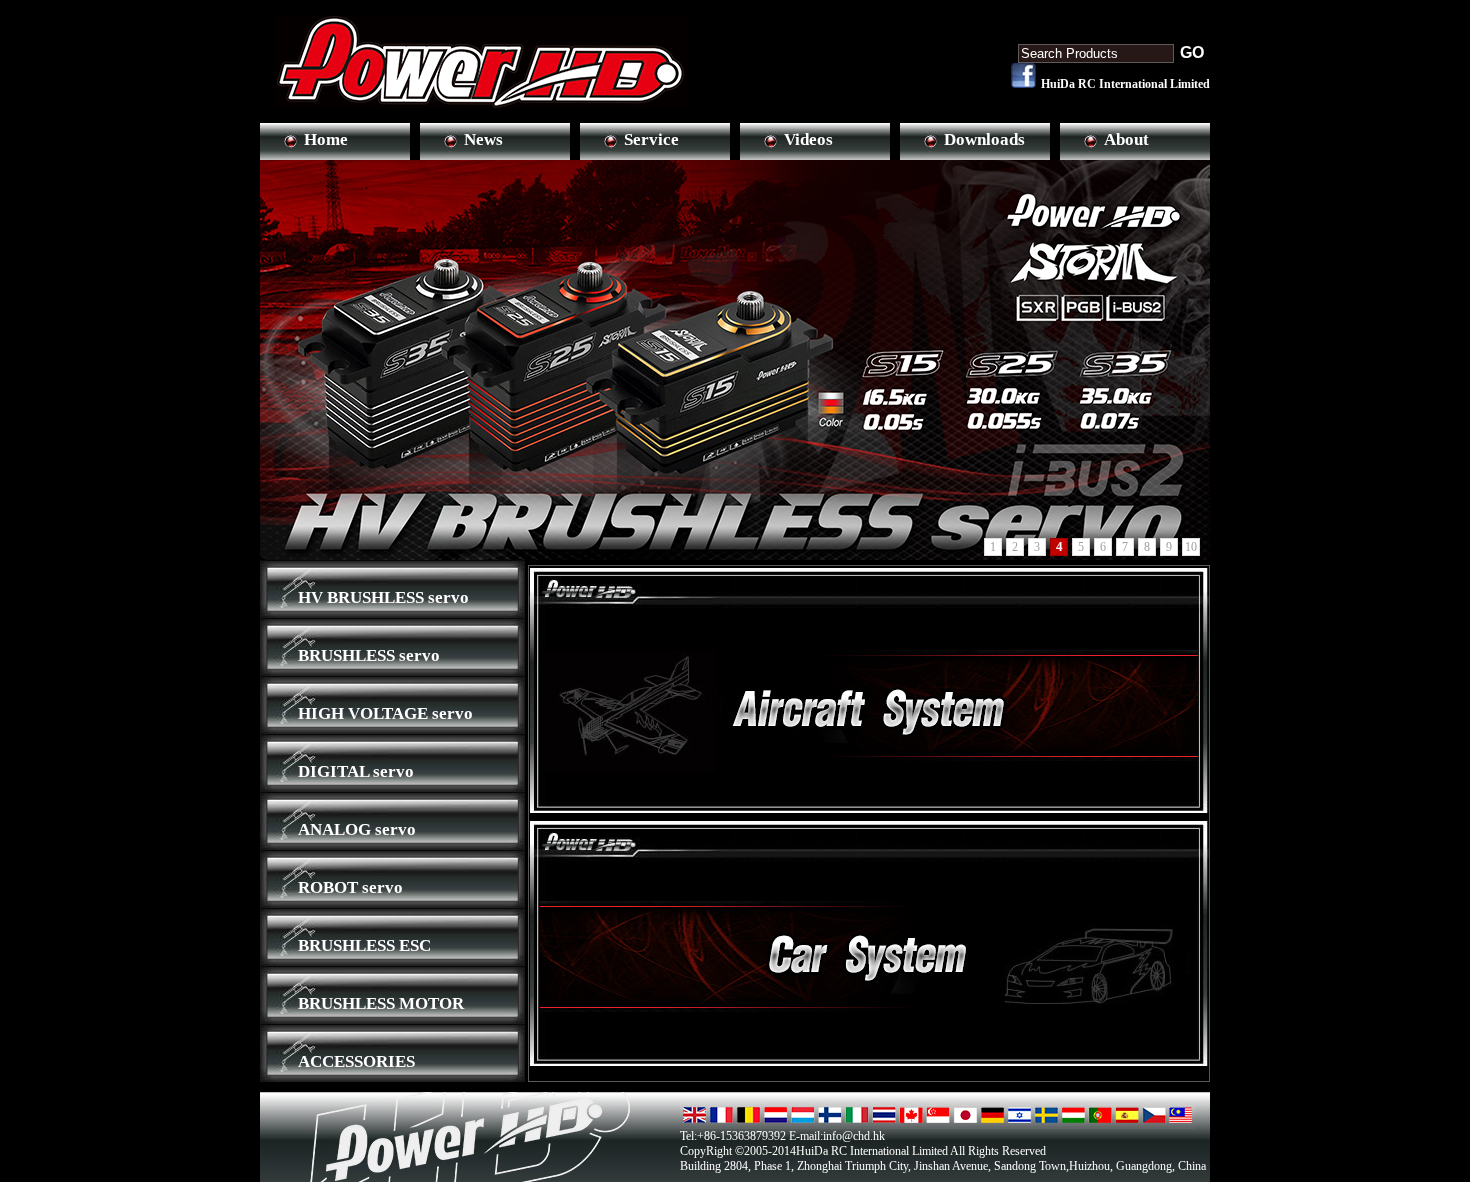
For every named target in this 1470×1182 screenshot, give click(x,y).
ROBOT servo (350, 887)
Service (651, 139)
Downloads (984, 139)
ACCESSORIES (356, 1061)
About (1126, 139)
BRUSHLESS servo (369, 655)
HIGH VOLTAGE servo (385, 713)
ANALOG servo (357, 829)
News (483, 139)
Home (326, 139)
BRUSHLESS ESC (364, 945)
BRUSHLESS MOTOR (381, 1003)
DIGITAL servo (356, 771)
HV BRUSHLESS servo (383, 597)
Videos (808, 139)
